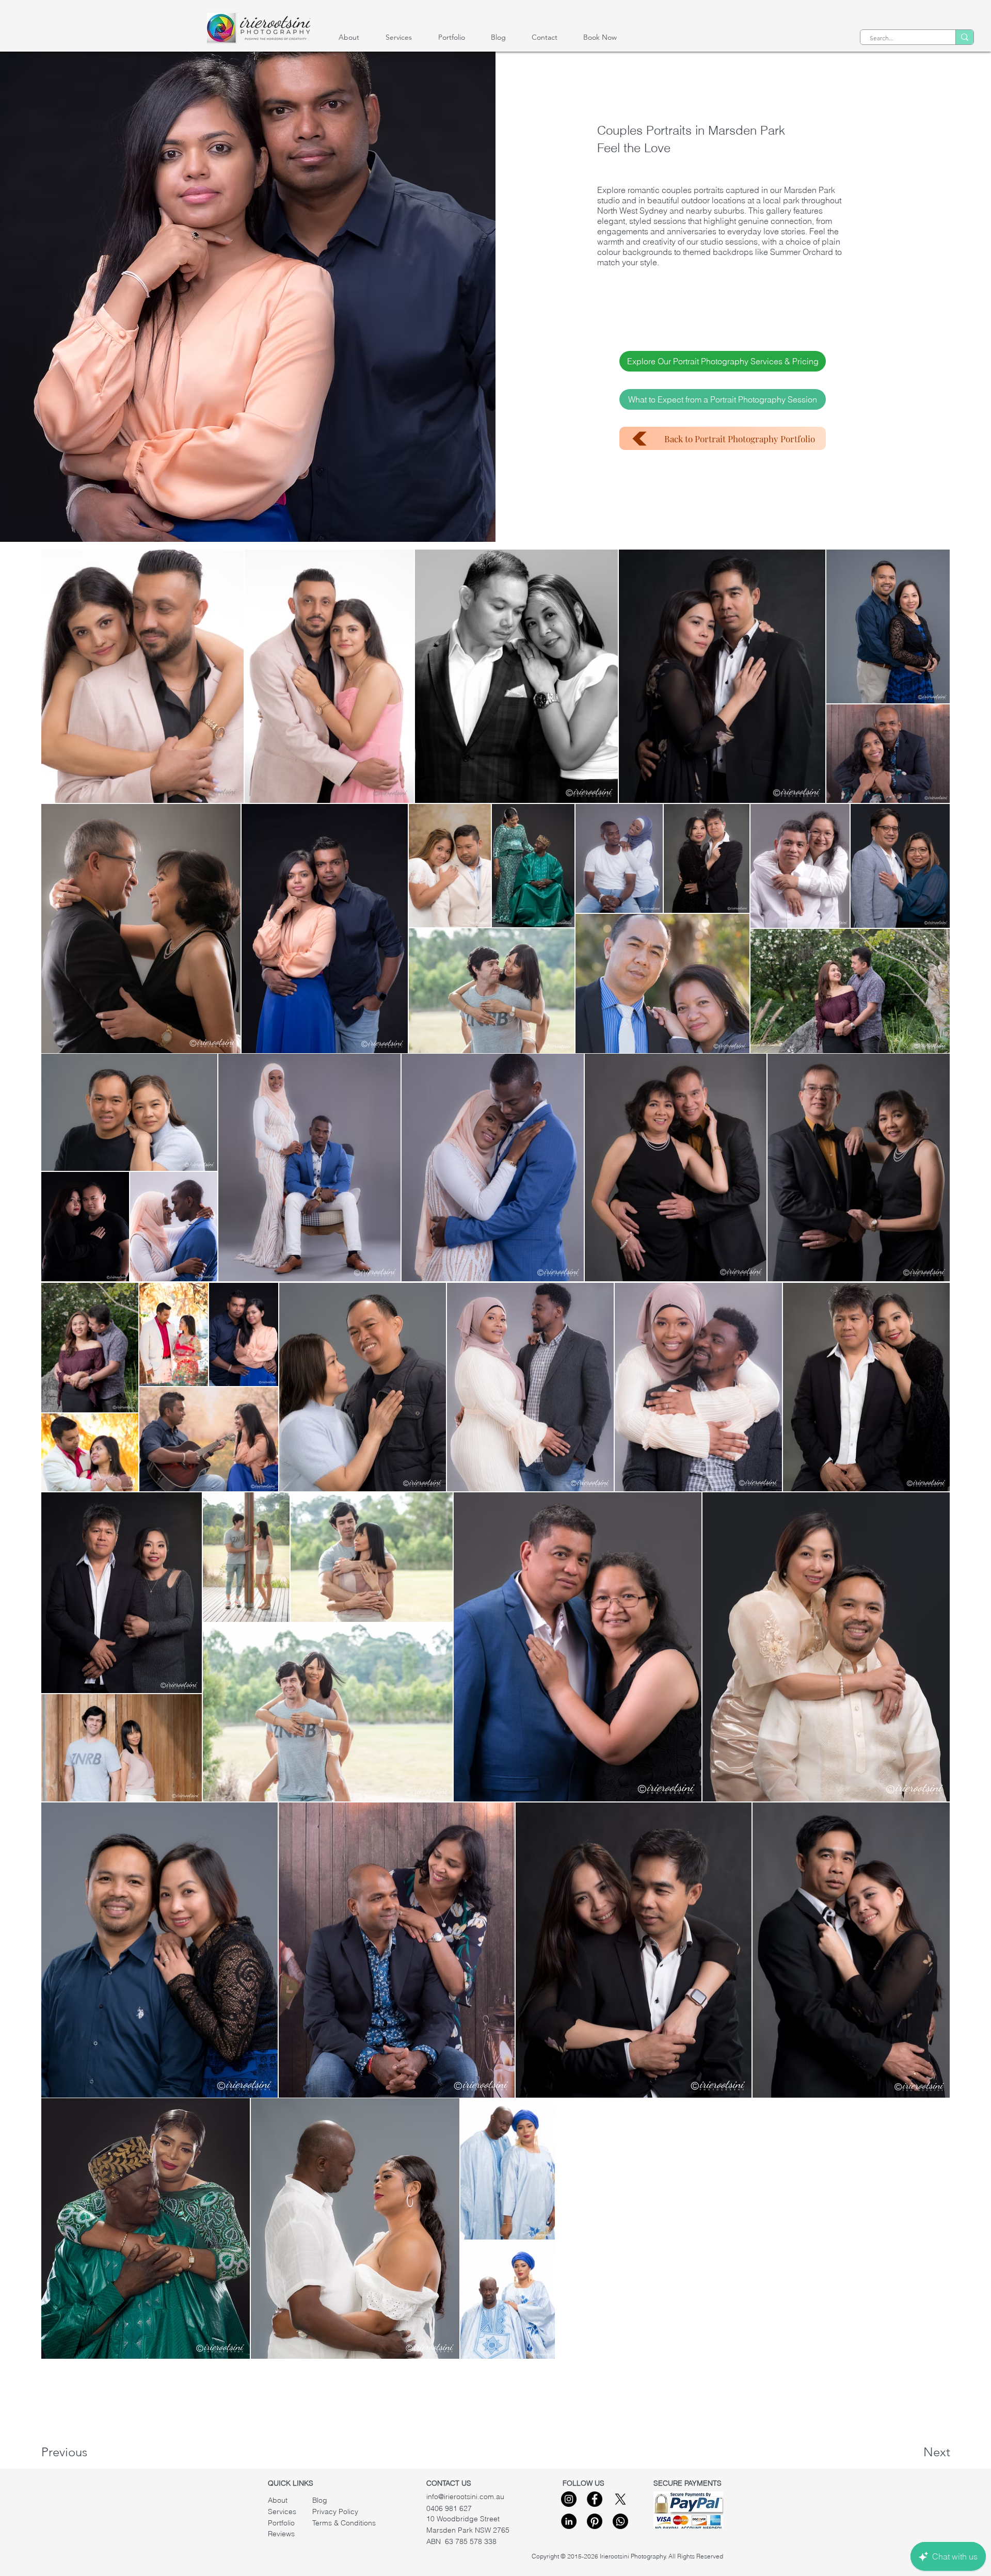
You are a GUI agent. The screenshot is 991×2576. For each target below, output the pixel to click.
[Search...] (964, 37)
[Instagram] (569, 2499)
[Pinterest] (595, 2521)
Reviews (281, 2534)
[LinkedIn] (569, 2521)
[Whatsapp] (620, 2521)
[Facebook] (595, 2499)
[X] (620, 2499)
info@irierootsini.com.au (465, 2497)
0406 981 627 (449, 2508)
